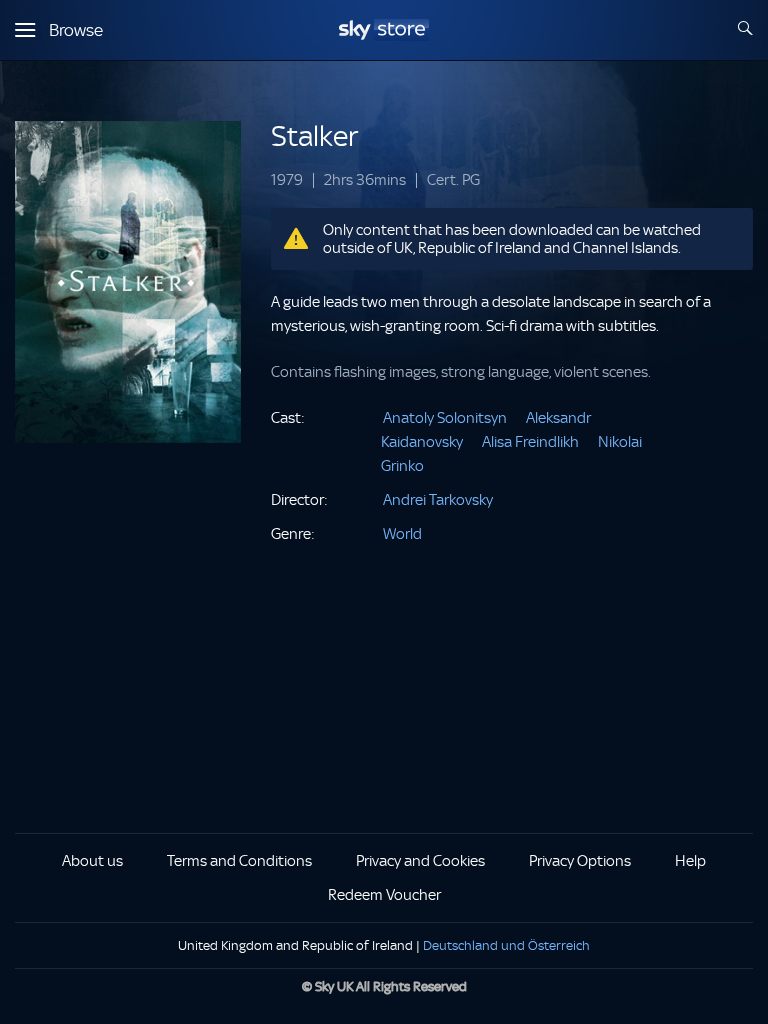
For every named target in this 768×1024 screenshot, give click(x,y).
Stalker (314, 136)
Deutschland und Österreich (506, 945)
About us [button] (92, 861)
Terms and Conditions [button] (239, 861)
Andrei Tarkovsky (438, 500)
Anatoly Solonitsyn (445, 418)
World (402, 534)
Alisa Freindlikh (530, 442)
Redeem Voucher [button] (384, 895)
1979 (287, 180)
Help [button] (690, 861)
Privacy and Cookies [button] (420, 861)
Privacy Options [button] (580, 861)
